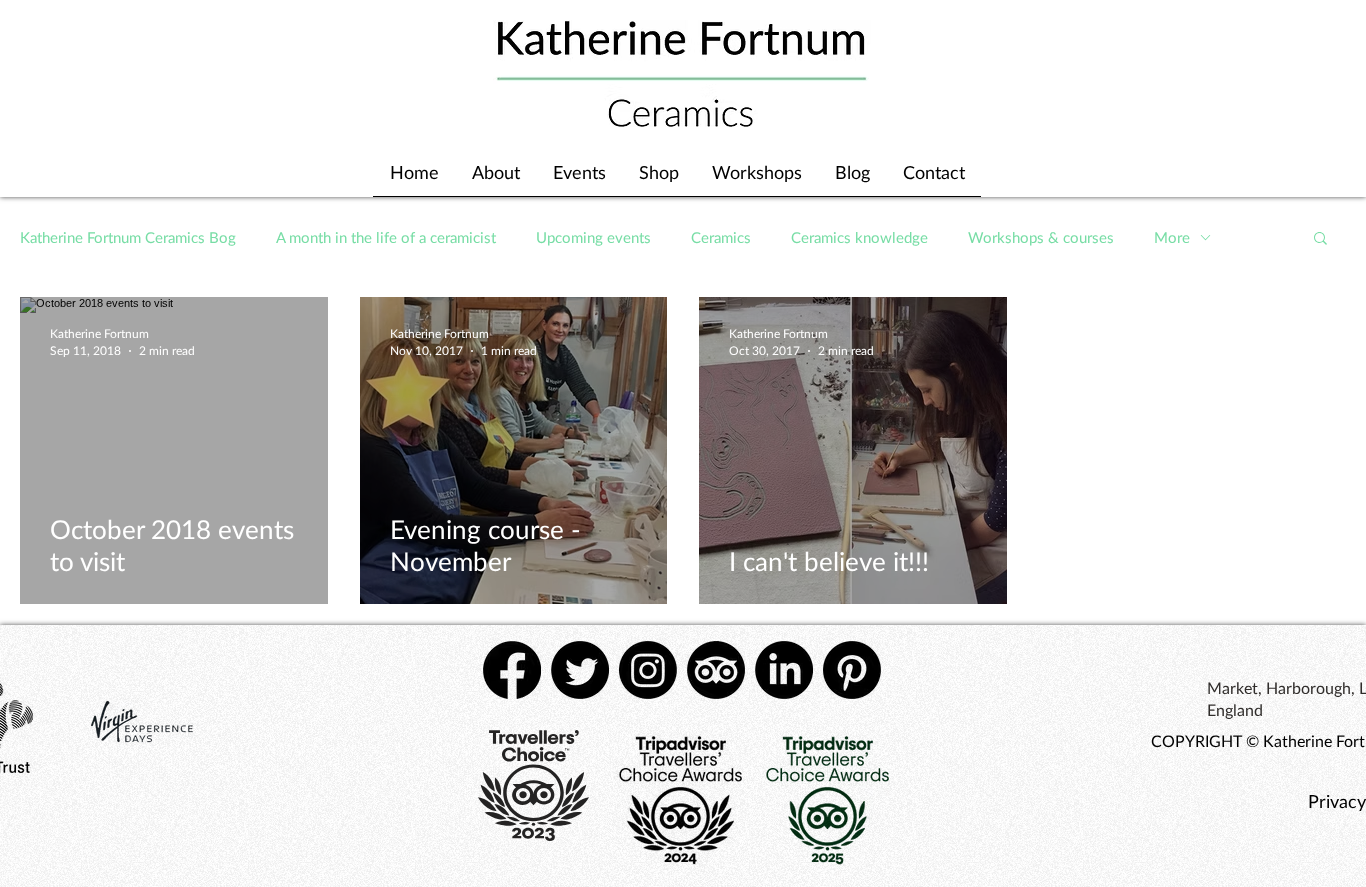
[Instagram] (648, 670)
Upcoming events (593, 237)
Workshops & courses (1041, 237)
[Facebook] (512, 670)
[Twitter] (580, 670)
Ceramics (721, 237)
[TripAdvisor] (716, 670)
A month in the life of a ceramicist (386, 237)
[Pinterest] (852, 670)
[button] (1320, 239)
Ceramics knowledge (859, 237)
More (1172, 237)
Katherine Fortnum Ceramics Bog (128, 237)
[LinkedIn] (784, 670)
